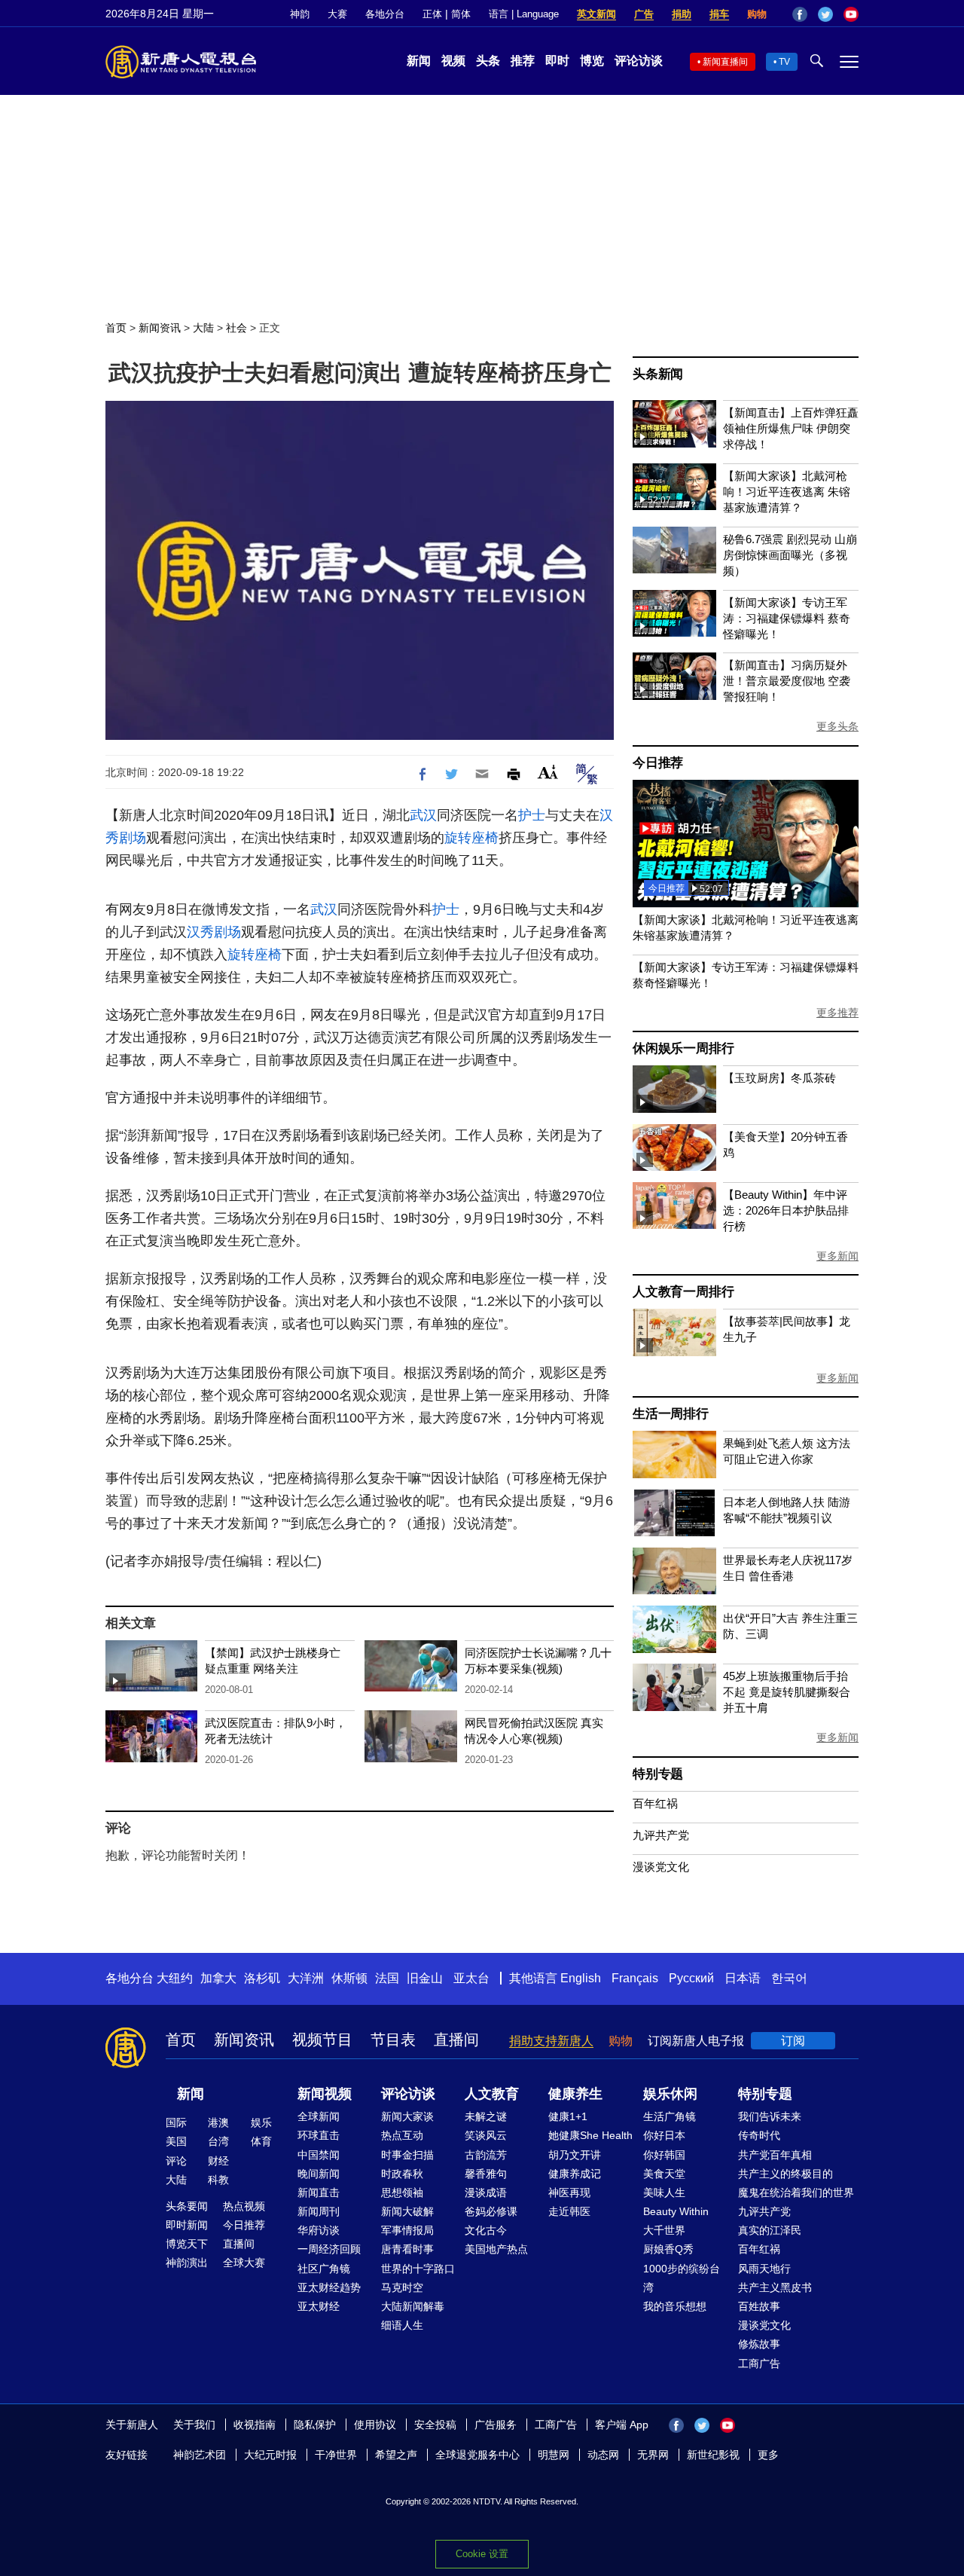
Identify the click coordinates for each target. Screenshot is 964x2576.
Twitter (825, 14)
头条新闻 (658, 374)
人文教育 (492, 2094)
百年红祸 (655, 1803)
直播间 (456, 2040)
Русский (691, 1978)
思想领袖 (402, 2193)
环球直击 (319, 2135)
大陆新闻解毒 (413, 2306)
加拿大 (218, 1978)
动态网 (603, 2455)
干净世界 (336, 2455)
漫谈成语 (486, 2193)
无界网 (653, 2455)
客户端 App (622, 2425)
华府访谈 (319, 2230)
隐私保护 (315, 2425)
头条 (488, 61)
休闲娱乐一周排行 (683, 1048)
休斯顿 (349, 1978)
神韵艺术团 (200, 2455)
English (581, 1978)
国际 (176, 2122)
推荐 (523, 61)
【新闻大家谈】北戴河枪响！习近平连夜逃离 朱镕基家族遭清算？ (787, 492)
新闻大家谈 (407, 2116)
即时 (557, 61)
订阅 (793, 2041)
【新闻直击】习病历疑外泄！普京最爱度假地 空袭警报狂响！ (787, 681)
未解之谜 (486, 2116)
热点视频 (244, 2206)
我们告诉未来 (770, 2116)
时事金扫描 (407, 2155)
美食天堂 (664, 2174)
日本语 (743, 1978)
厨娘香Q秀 (668, 2249)
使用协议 (375, 2425)
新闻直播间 (725, 62)
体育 (261, 2141)
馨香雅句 (486, 2174)
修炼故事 (759, 2344)
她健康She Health (590, 2135)
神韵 (300, 14)
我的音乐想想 (675, 2306)
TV (784, 62)
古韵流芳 (486, 2155)
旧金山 (425, 1978)
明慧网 (554, 2455)
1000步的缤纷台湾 (682, 2278)
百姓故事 (759, 2306)
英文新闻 (596, 14)
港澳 (218, 2122)
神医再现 (569, 2193)
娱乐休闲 (670, 2094)
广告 (644, 14)
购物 (757, 14)
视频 (453, 61)
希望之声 (396, 2455)
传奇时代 (759, 2135)
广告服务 (496, 2425)
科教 (218, 2180)
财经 (218, 2161)
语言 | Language (524, 14)
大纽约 (175, 1978)
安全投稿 (435, 2425)
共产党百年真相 (775, 2155)
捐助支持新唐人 (551, 2041)
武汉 (423, 815)
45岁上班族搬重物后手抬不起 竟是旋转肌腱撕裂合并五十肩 (787, 1692)
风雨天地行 (764, 2269)
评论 (176, 2161)
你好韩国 (664, 2155)
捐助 (682, 14)
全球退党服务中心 (477, 2455)
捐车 (719, 14)
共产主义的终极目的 (786, 2174)
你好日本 (664, 2135)
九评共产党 (661, 1835)
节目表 (393, 2040)
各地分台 (385, 14)
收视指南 (255, 2425)
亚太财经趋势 (329, 2287)
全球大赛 (244, 2263)
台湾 (218, 2141)
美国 (176, 2141)
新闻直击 (319, 2193)
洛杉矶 (262, 1978)
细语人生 (402, 2325)
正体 (432, 14)
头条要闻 (187, 2206)
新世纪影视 (713, 2455)
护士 (532, 815)
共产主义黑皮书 (775, 2287)
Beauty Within (676, 2211)
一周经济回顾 (329, 2249)
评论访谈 (639, 61)
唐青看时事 (407, 2249)
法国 (387, 1978)
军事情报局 (407, 2230)
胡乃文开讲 (575, 2155)
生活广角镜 (670, 2116)
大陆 (203, 328)
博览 (592, 61)
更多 (768, 2455)
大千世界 (664, 2230)
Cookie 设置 (482, 2554)
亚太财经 (319, 2306)
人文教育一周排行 (683, 1292)
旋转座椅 (471, 838)
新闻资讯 (160, 328)
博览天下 (187, 2244)
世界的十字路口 (418, 2269)
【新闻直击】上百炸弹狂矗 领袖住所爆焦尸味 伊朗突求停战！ (791, 428)
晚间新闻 (319, 2174)
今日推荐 (658, 763)
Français (635, 1978)
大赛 (337, 14)
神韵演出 (187, 2263)
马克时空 (402, 2287)
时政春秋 (402, 2174)
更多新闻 (837, 1256)
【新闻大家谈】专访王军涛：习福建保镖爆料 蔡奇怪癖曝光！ (787, 618)
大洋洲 (306, 1978)
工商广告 (759, 2364)
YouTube (851, 14)
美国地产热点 (496, 2249)
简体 (461, 14)
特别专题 (658, 1774)
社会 (236, 328)
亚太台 (471, 1978)
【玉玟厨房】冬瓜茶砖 (779, 1078)
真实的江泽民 (770, 2230)
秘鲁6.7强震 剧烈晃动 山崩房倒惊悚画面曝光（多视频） (790, 555)
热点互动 (402, 2135)
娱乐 (261, 2122)
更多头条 (837, 726)
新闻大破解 (407, 2211)
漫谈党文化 (661, 1867)
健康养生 (575, 2094)
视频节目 (322, 2040)
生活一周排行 (671, 1414)
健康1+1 (568, 2116)
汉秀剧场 (214, 932)
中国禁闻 (319, 2155)
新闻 (419, 61)
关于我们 (194, 2425)
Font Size (548, 772)
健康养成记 (575, 2174)
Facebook (800, 14)
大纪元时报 (270, 2455)
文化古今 (486, 2230)
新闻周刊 (319, 2211)
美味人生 (664, 2193)
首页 (116, 328)
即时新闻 (187, 2225)
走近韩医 (569, 2211)
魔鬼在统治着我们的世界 (796, 2193)
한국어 (789, 1978)
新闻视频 (325, 2094)
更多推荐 (837, 1013)
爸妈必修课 (491, 2211)
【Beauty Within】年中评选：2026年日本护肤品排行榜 (786, 1210)
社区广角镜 (324, 2269)
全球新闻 (319, 2116)
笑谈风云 (486, 2135)
